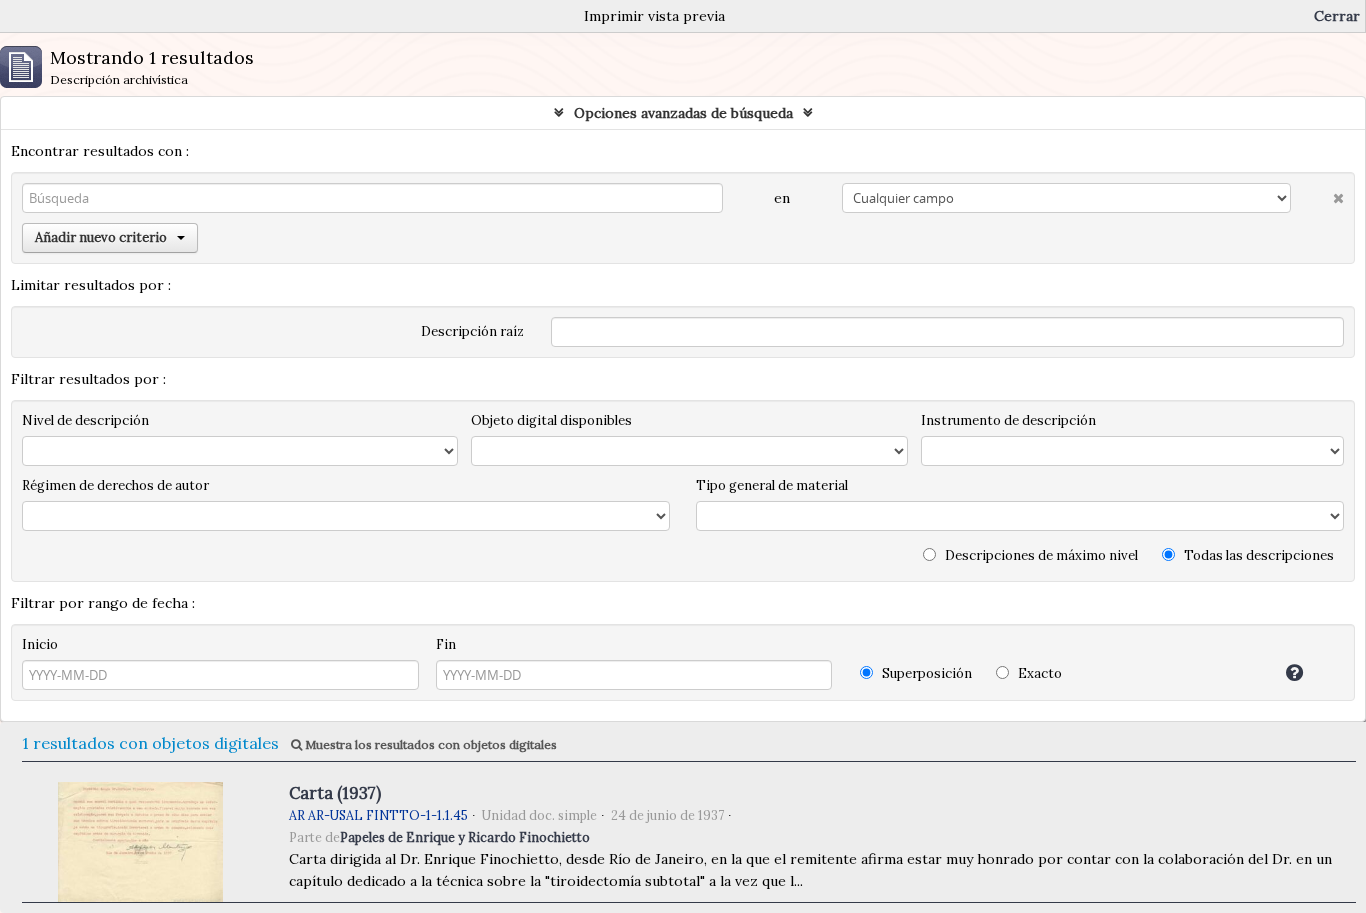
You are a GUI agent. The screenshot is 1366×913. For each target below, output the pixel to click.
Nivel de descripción (85, 420)
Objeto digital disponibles (551, 420)
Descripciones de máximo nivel (1040, 555)
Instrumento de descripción (1008, 420)
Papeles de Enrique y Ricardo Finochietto (465, 837)
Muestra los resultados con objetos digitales (429, 744)
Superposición (925, 673)
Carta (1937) (335, 793)
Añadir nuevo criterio (101, 237)
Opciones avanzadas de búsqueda (683, 113)
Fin (446, 644)
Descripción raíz (472, 331)
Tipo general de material (772, 485)
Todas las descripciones (1257, 555)
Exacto (1038, 673)
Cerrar (1337, 16)
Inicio (40, 644)
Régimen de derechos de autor (115, 485)
